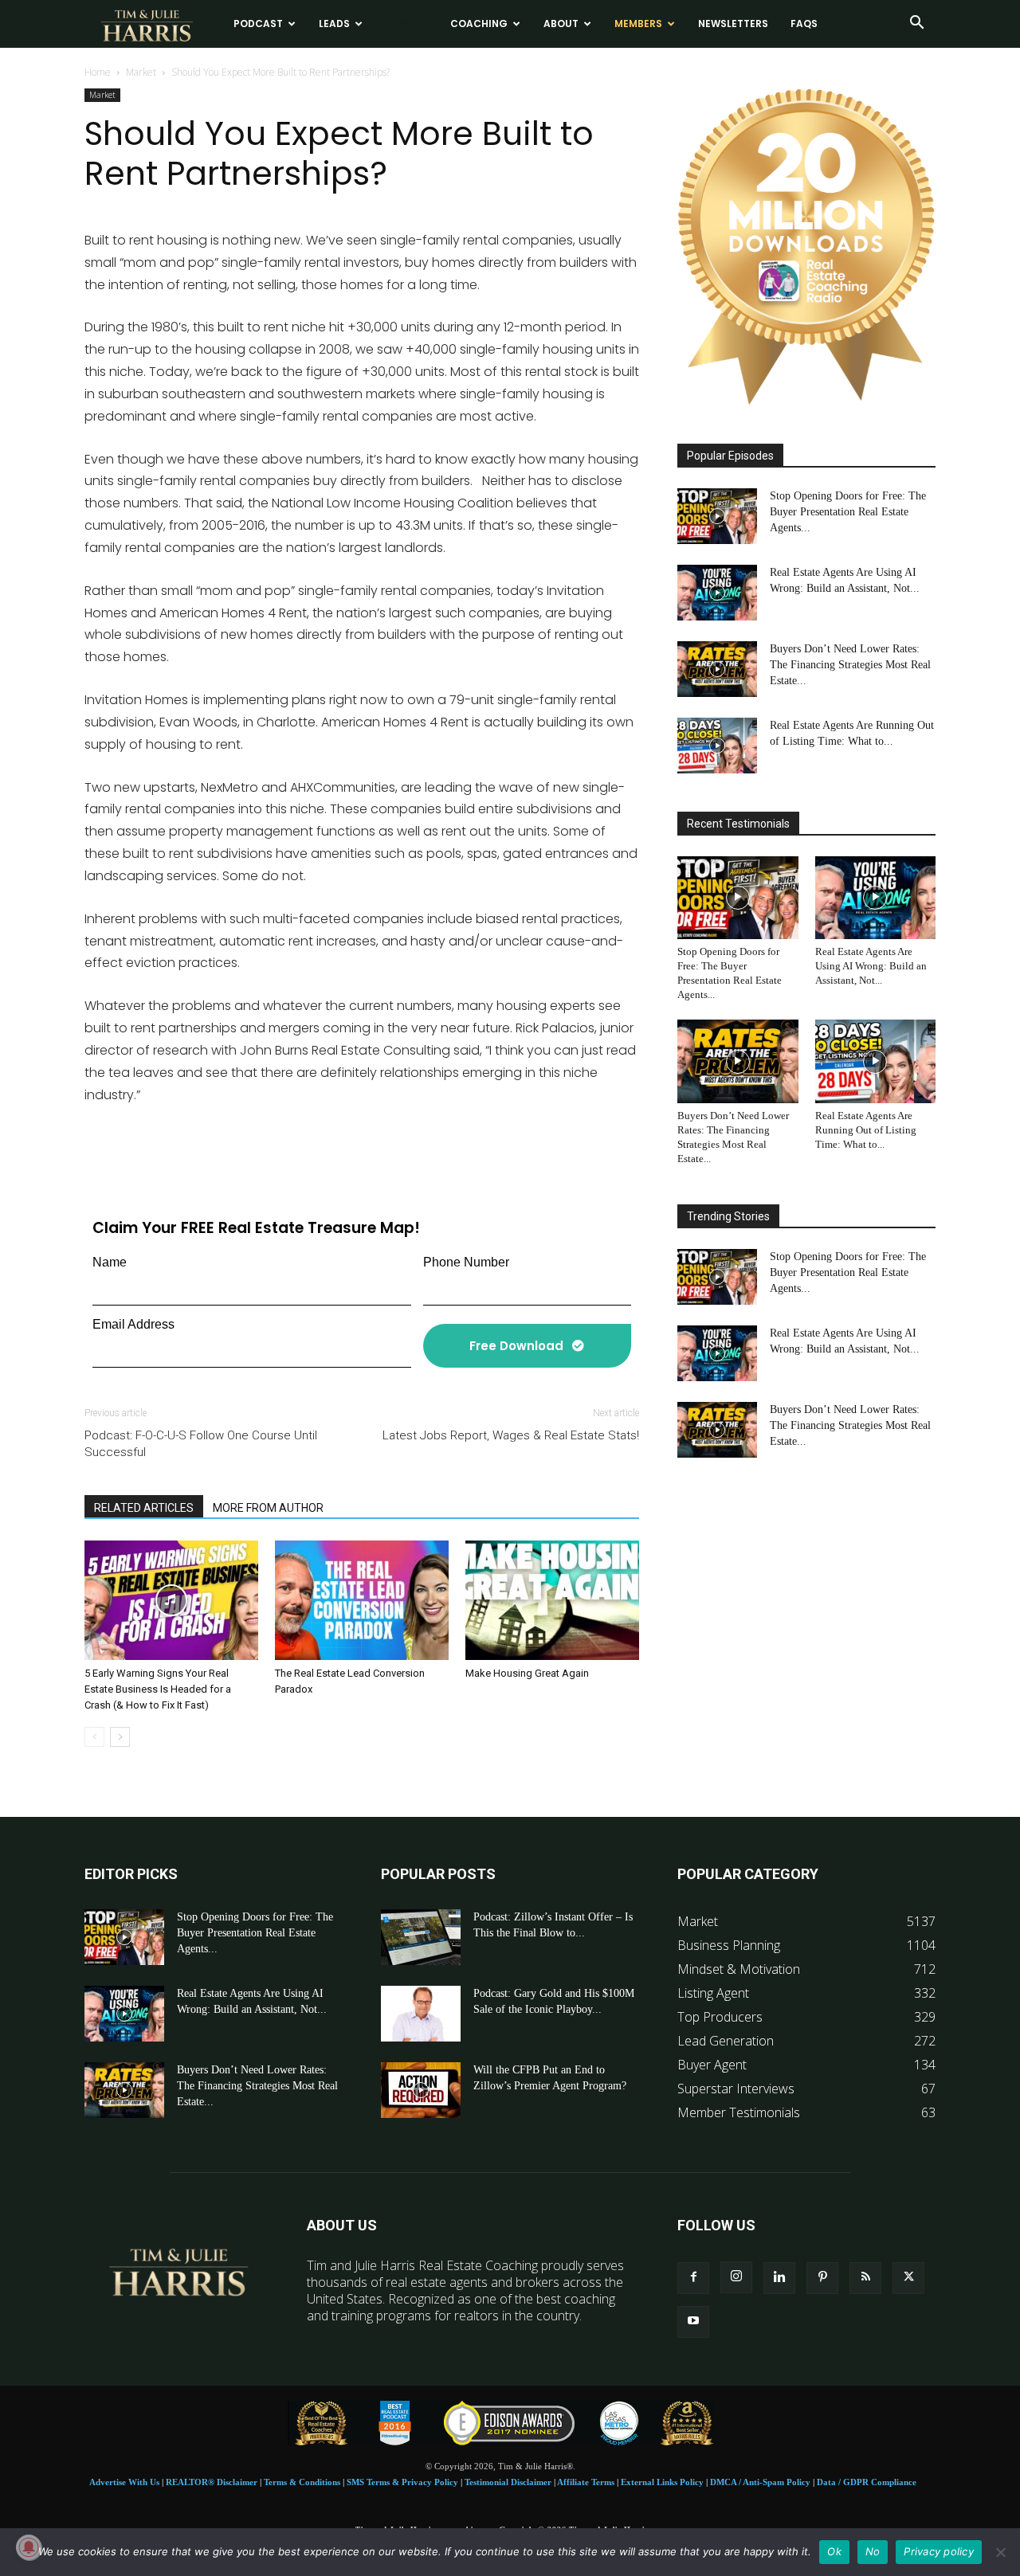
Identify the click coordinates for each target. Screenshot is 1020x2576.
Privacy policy (939, 2551)
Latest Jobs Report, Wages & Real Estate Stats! (511, 1435)
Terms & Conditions (302, 2482)
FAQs (804, 23)
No (873, 2551)
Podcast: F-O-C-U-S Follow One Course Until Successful (201, 1444)
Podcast (258, 23)
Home (98, 72)
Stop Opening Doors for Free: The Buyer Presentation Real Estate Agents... (848, 512)
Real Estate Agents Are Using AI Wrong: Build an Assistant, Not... (871, 966)
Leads (334, 23)
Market (141, 72)
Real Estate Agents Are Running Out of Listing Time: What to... (866, 1130)
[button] (916, 24)
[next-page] (120, 1737)
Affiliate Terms (586, 2482)
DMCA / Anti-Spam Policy (760, 2482)
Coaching (479, 23)
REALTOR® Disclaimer (212, 2482)
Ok (834, 2551)
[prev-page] (94, 1737)
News (400, 23)
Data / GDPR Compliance (867, 2482)
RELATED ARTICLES (144, 1508)
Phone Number (466, 1262)
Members (638, 23)
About (561, 23)
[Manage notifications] (29, 2547)
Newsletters (733, 23)
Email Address (133, 1324)
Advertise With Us (124, 2482)
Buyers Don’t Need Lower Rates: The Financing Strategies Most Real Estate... (850, 665)
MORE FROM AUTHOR (268, 1508)
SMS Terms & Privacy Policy (402, 2482)
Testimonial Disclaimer (508, 2482)
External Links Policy (662, 2482)
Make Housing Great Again (527, 1673)
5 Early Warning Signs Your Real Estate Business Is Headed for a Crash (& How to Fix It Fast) (158, 1689)
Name (110, 1262)
